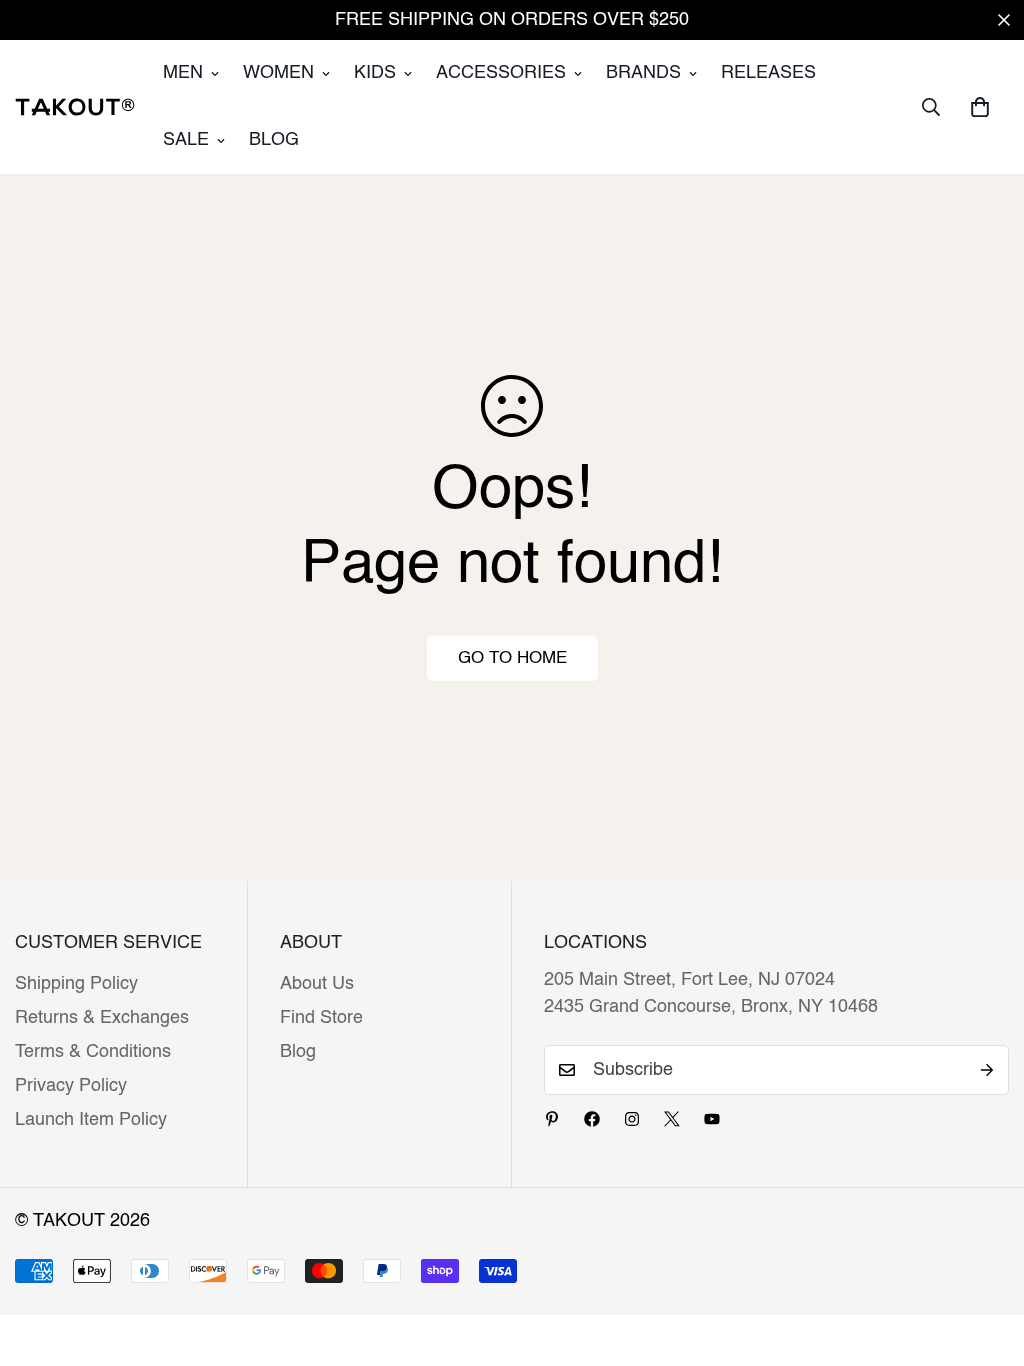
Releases (768, 73)
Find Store (321, 1018)
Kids (375, 73)
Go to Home (512, 658)
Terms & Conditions (93, 1052)
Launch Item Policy (91, 1120)
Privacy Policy (71, 1086)
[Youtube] (712, 1119)
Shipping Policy (76, 984)
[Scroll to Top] (985, 1257)
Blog (274, 140)
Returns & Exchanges (102, 1018)
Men (183, 73)
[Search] (931, 107)
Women (278, 73)
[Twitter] (672, 1119)
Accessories (501, 73)
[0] (980, 107)
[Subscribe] (987, 1070)
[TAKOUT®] (75, 107)
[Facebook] (592, 1119)
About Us (317, 984)
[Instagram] (632, 1119)
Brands (643, 73)
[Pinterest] (552, 1119)
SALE (186, 140)
